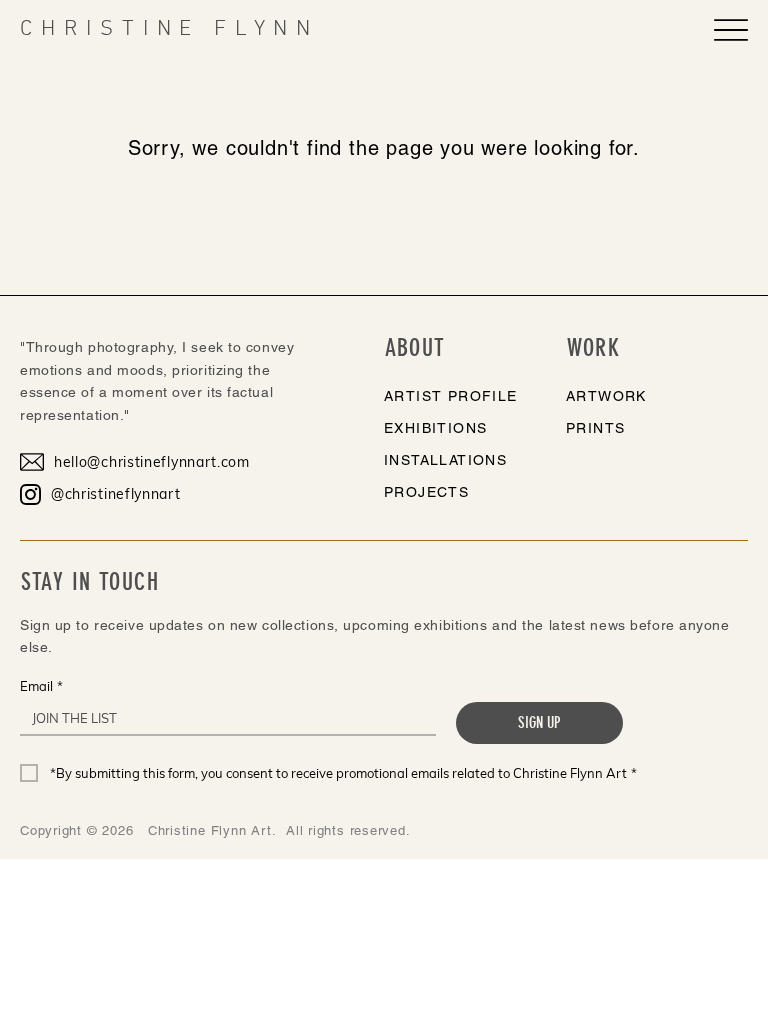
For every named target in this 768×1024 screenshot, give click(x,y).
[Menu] (730, 30)
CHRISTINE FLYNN (169, 29)
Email (41, 686)
